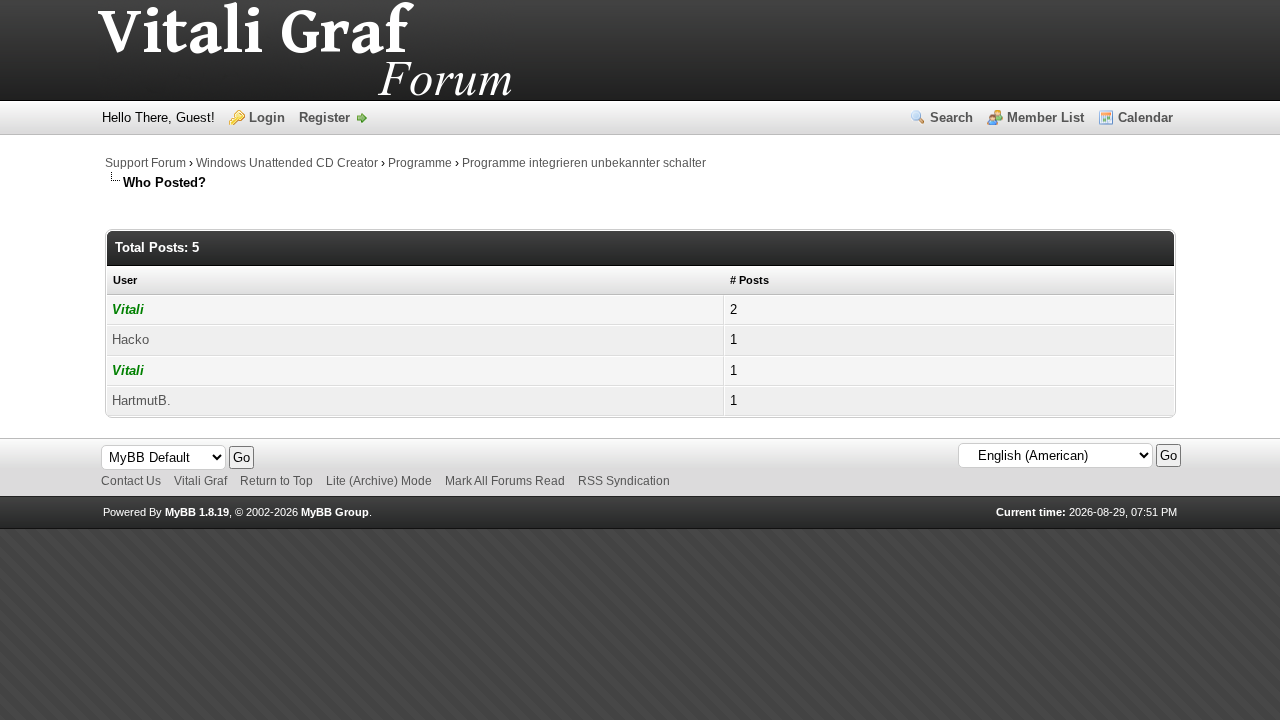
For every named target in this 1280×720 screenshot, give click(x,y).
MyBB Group (335, 512)
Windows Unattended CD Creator (287, 163)
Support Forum (145, 163)
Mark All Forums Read (505, 481)
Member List (1045, 117)
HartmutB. (141, 400)
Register (324, 117)
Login (267, 117)
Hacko (130, 339)
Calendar (1145, 117)
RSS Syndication (624, 481)
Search (951, 117)
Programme (420, 163)
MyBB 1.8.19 (197, 512)
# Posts (749, 280)
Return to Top (276, 481)
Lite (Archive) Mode (379, 481)
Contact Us (131, 481)
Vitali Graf (200, 481)
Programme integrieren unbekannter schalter (584, 163)
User (125, 280)
